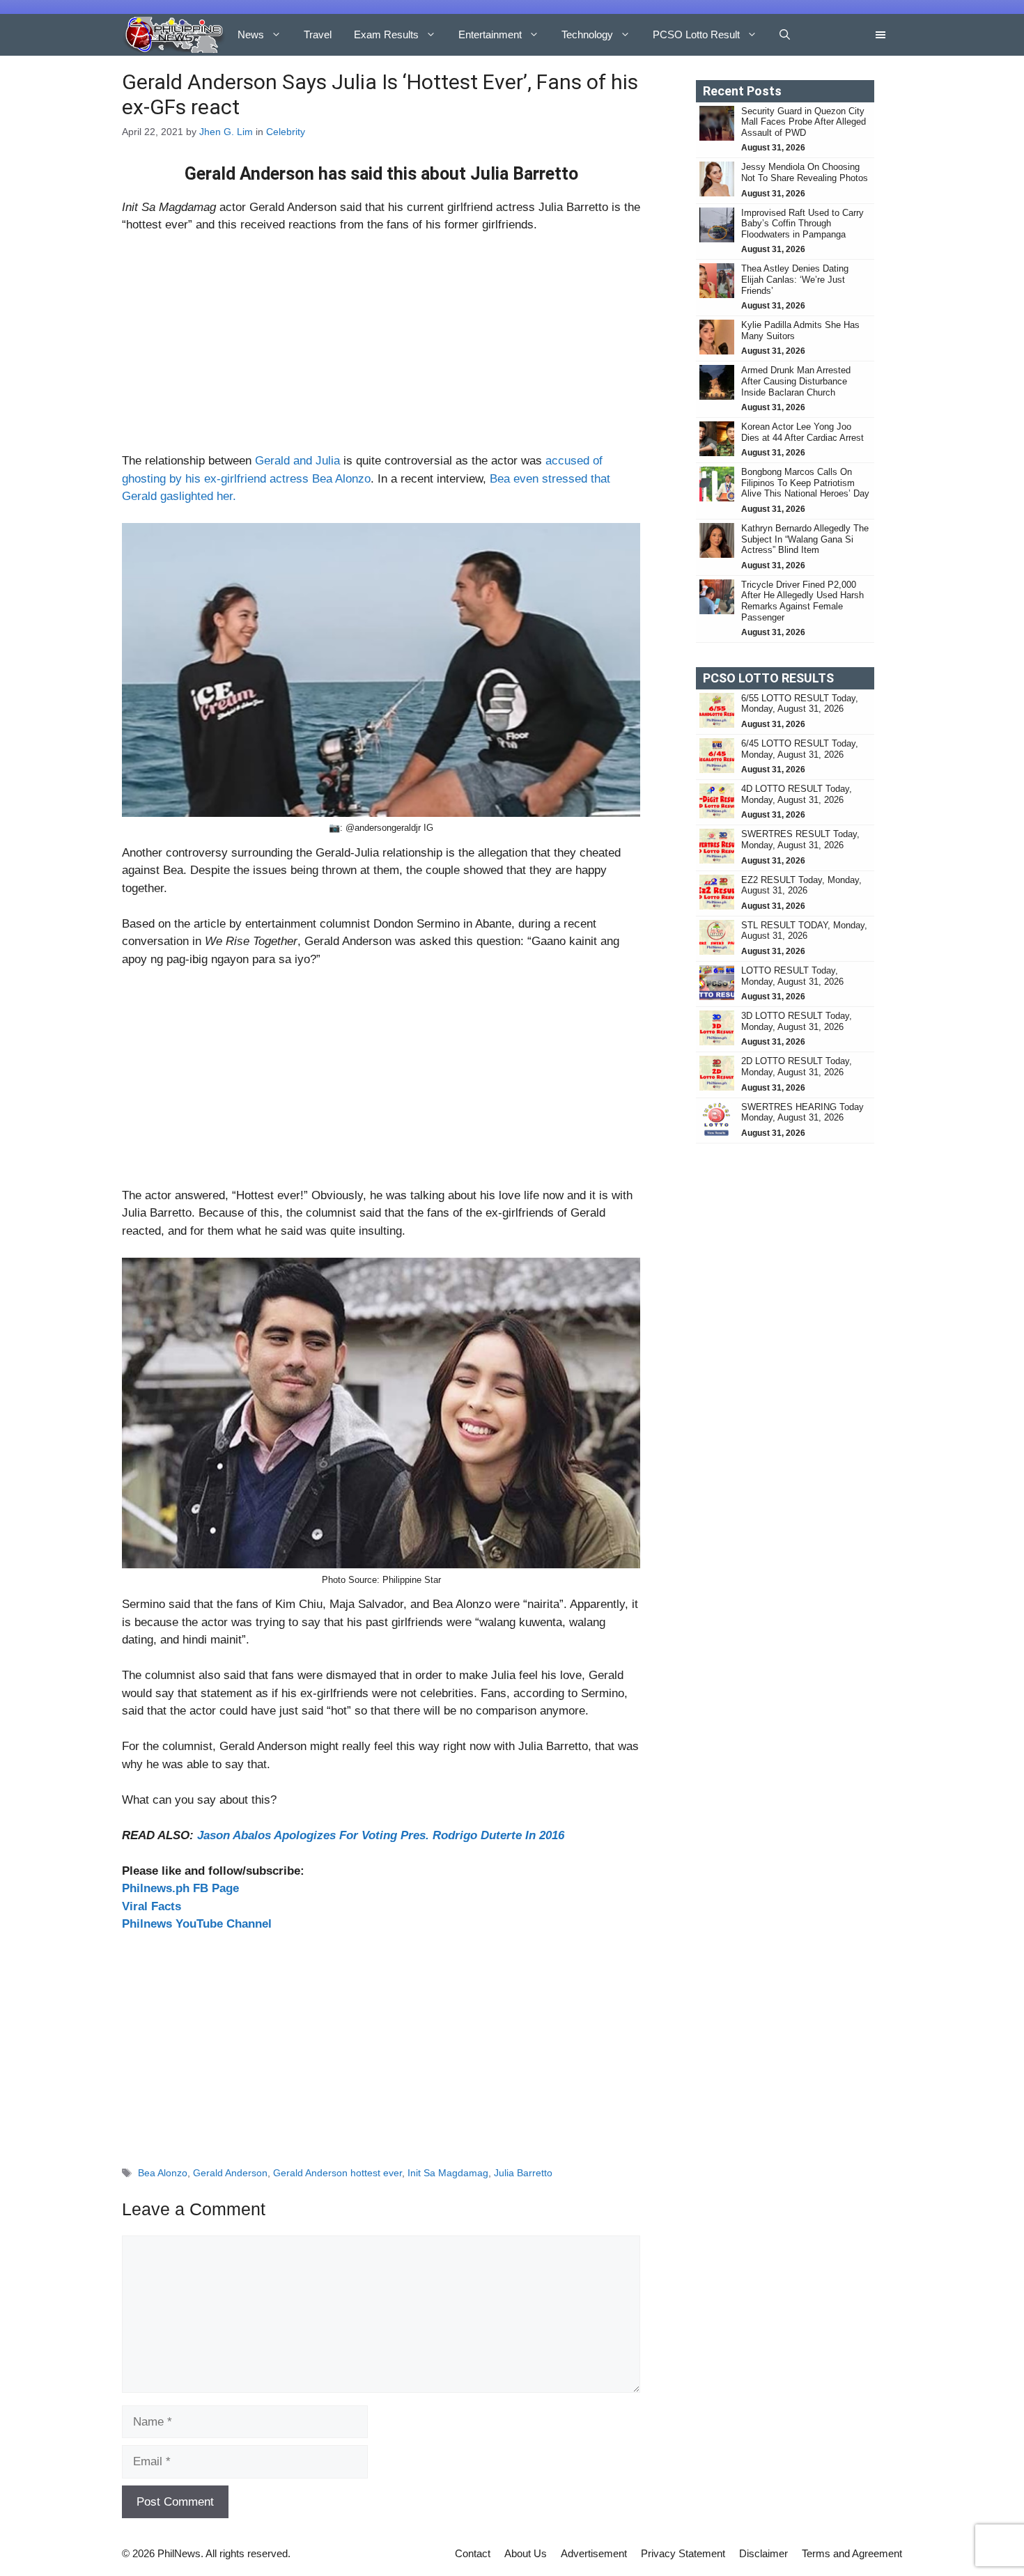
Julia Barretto (523, 2173)
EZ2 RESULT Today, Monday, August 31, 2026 (801, 885)
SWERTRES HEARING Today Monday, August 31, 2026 (802, 1113)
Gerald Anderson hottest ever (338, 2173)
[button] (785, 35)
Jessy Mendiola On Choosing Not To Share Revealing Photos (805, 172)
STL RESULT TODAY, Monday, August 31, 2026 (804, 931)
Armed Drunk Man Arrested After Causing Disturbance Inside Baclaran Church (796, 381)
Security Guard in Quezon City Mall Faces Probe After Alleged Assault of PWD (804, 122)
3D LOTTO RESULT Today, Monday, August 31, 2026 (797, 1021)
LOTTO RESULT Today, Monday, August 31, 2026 (792, 976)
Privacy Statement (683, 2553)
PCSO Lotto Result (696, 34)
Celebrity (286, 132)
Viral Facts (152, 1906)
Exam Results (386, 34)
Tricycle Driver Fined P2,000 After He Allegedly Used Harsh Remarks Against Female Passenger (802, 601)
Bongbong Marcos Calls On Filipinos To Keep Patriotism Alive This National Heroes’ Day (805, 483)
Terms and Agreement (852, 2553)
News (251, 34)
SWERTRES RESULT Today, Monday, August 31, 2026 (800, 840)
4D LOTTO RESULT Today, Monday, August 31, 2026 (797, 794)
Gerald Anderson (230, 2173)
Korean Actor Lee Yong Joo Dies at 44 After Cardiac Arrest (802, 432)
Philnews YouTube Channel (197, 1924)
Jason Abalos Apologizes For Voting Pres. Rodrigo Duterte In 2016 (381, 1835)
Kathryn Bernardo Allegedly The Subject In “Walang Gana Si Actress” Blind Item (805, 539)
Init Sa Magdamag (448, 2173)
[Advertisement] (381, 349)
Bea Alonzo (163, 2173)
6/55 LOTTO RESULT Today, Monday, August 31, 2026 (800, 704)
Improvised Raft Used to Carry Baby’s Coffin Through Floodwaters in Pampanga (802, 224)
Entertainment (490, 34)
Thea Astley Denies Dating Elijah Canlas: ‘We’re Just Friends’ (795, 279)
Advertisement (594, 2553)
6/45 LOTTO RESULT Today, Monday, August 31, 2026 (800, 749)
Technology (587, 34)
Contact (473, 2553)
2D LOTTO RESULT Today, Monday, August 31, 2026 (797, 1067)
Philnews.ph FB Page (180, 1888)
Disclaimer (763, 2553)
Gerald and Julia (297, 461)
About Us (526, 2553)
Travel (318, 34)
